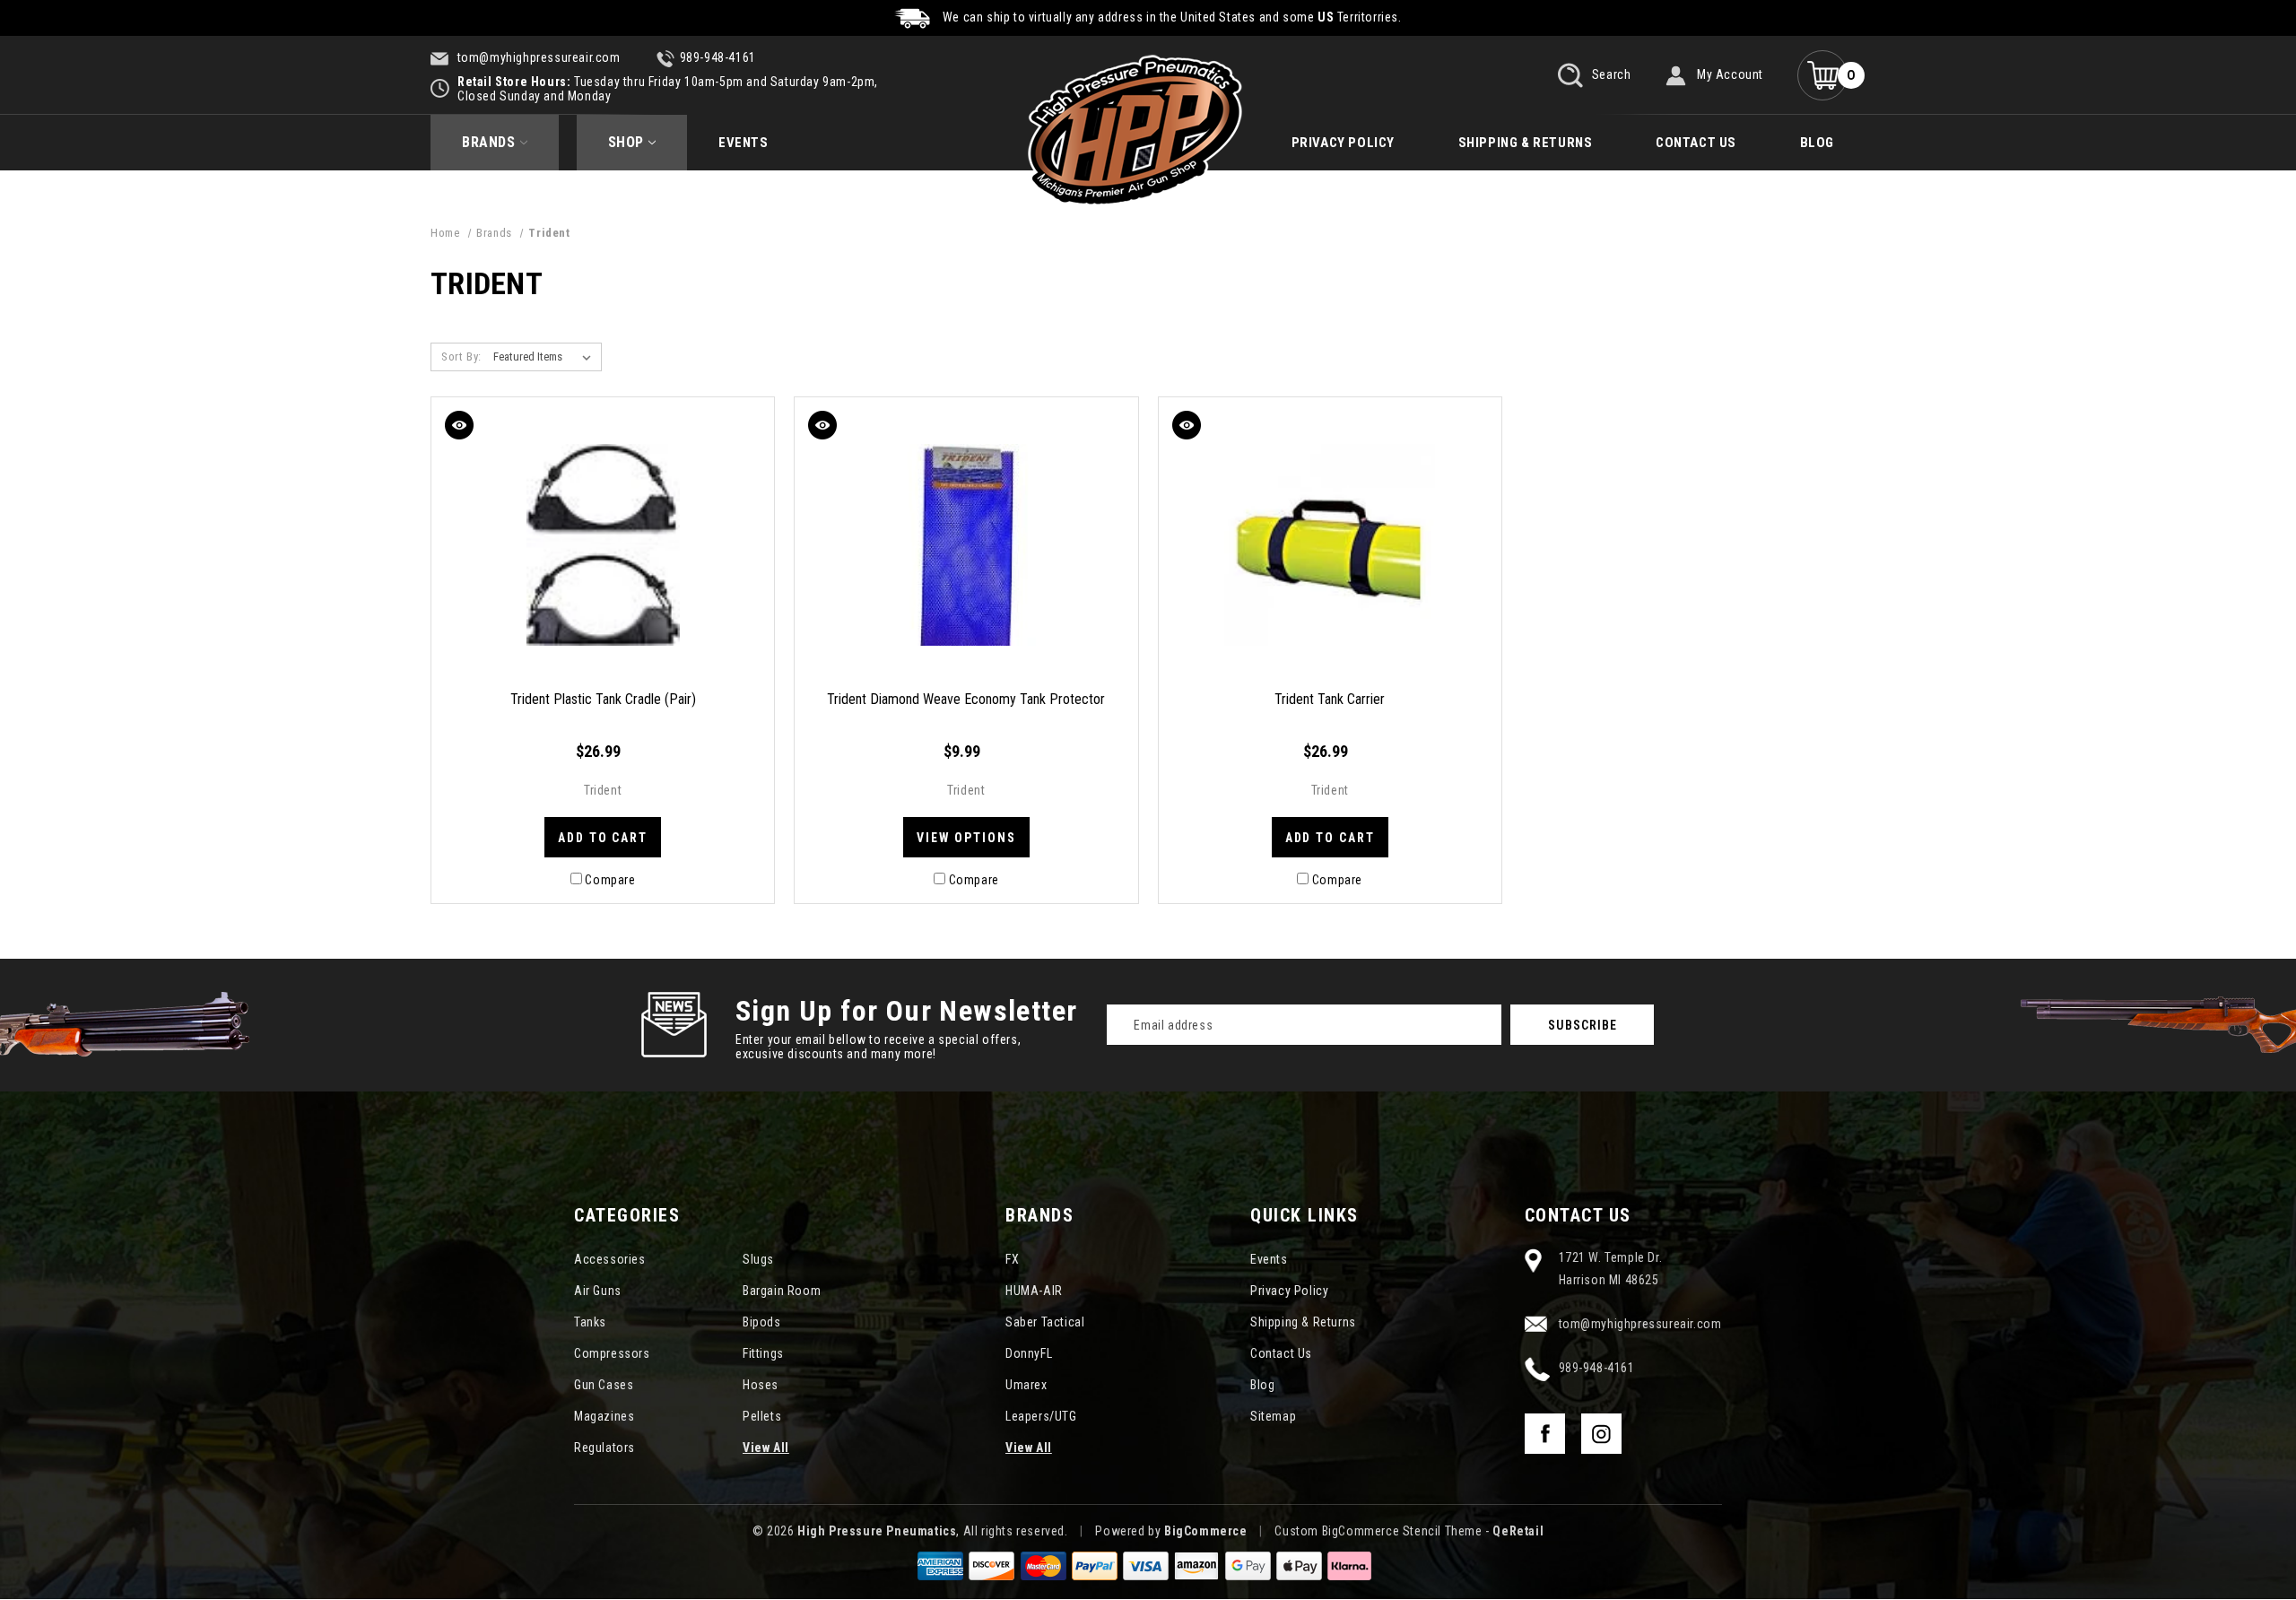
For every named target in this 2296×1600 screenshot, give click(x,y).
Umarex (1026, 1385)
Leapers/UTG (1041, 1416)
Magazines (604, 1416)
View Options (966, 838)
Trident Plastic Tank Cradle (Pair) (603, 699)
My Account (1730, 74)
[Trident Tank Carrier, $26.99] (1330, 545)
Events (744, 143)
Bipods (762, 1322)
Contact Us (1696, 143)
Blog (1817, 143)
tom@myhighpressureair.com (537, 57)
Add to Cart (603, 838)
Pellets (762, 1416)
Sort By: (461, 357)
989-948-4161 (718, 57)
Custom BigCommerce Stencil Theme (1378, 1531)
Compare (610, 880)
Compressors (612, 1353)
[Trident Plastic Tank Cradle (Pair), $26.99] (603, 545)
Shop (626, 142)
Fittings (763, 1353)
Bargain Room (782, 1291)
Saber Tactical (1045, 1322)
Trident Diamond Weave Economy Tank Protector (966, 699)
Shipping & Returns (1526, 143)
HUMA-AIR (1034, 1291)
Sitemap (1273, 1416)
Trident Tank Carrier (1330, 699)
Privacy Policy (1343, 143)
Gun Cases (604, 1385)
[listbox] (545, 357)
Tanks (590, 1322)
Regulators (604, 1448)
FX (1012, 1259)
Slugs (758, 1259)
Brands (489, 142)
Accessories (610, 1259)
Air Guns (598, 1291)
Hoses (761, 1385)
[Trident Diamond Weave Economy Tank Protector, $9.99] (966, 545)
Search (1609, 74)
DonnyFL (1029, 1353)
